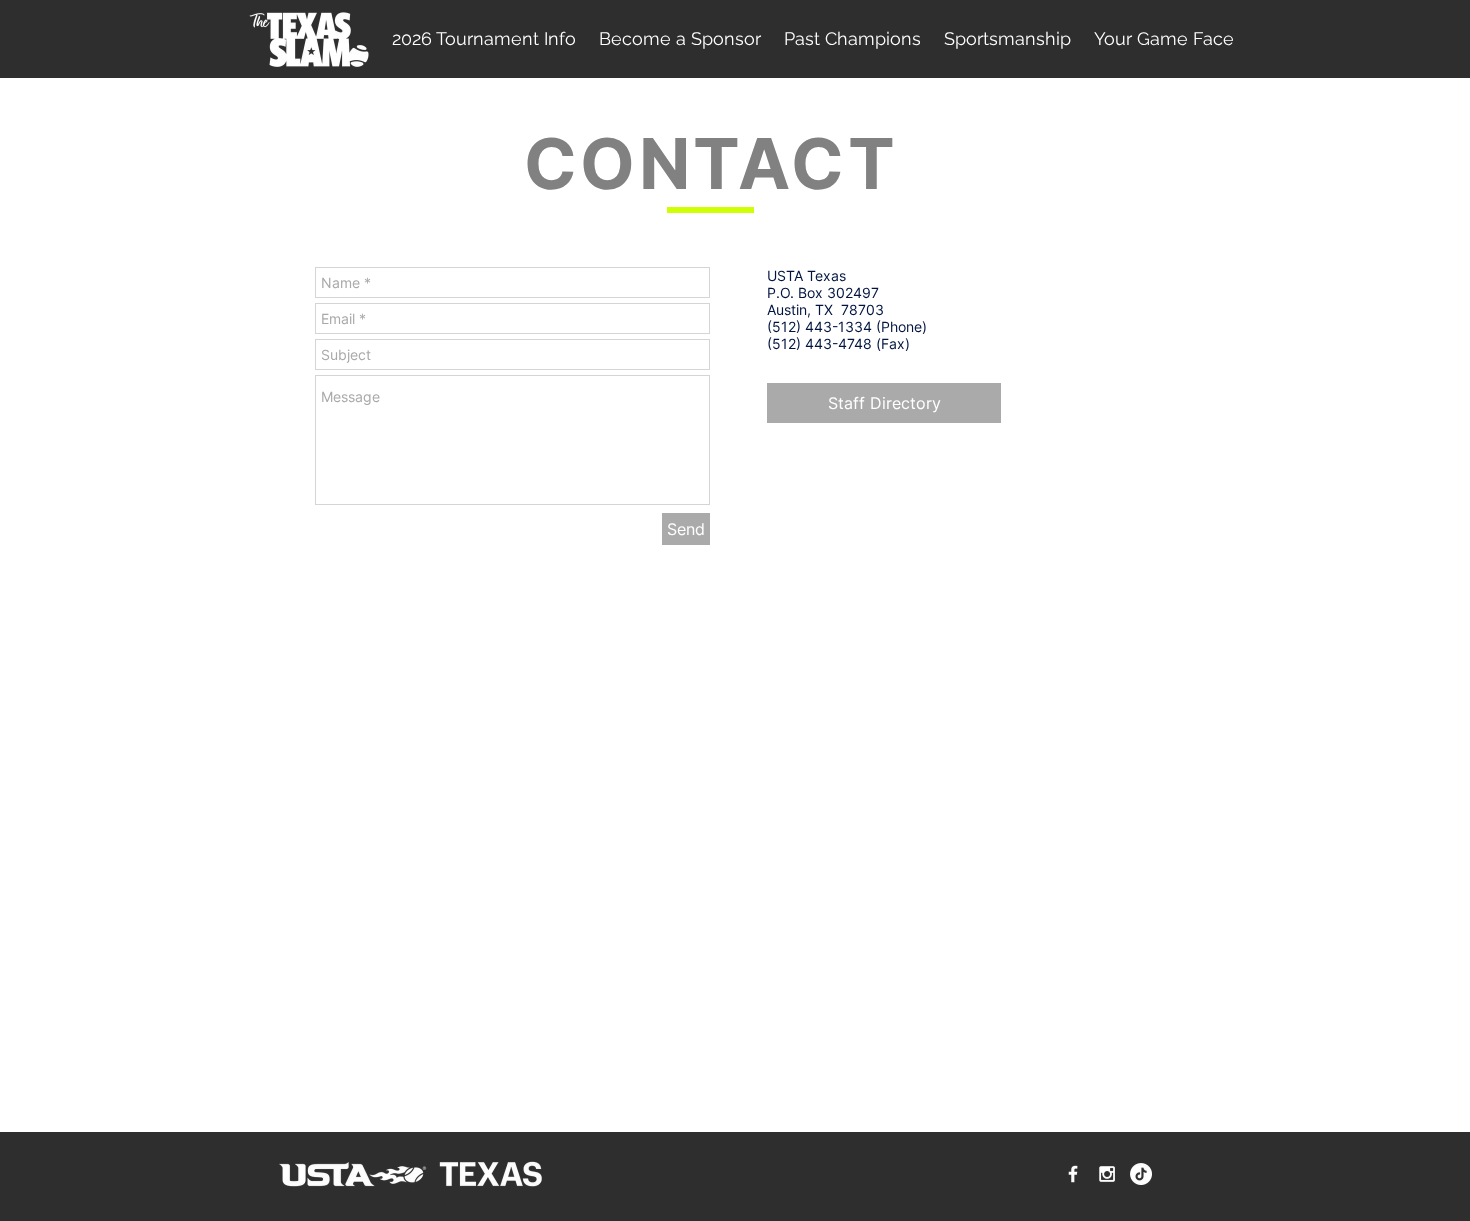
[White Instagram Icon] (1107, 1174)
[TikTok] (1141, 1174)
